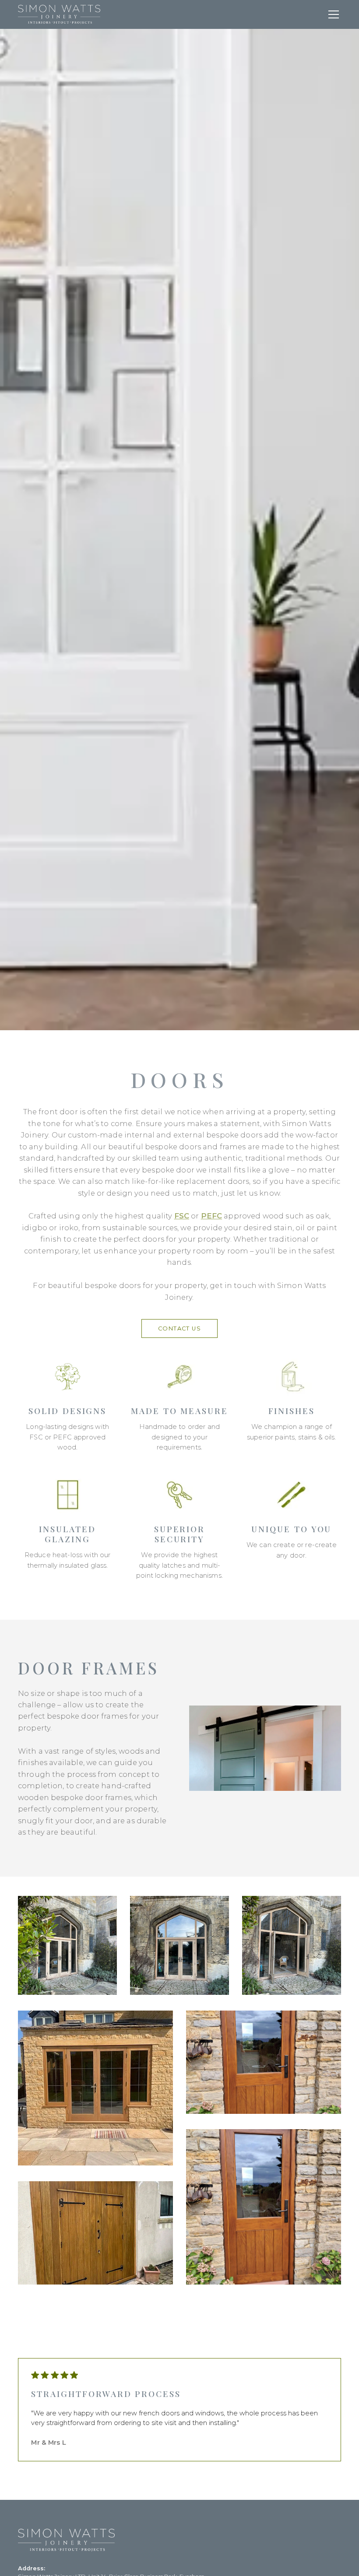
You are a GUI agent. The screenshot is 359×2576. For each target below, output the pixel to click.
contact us (180, 1328)
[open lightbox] (67, 1947)
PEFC (212, 1216)
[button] (332, 14)
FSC (182, 1216)
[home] (59, 14)
